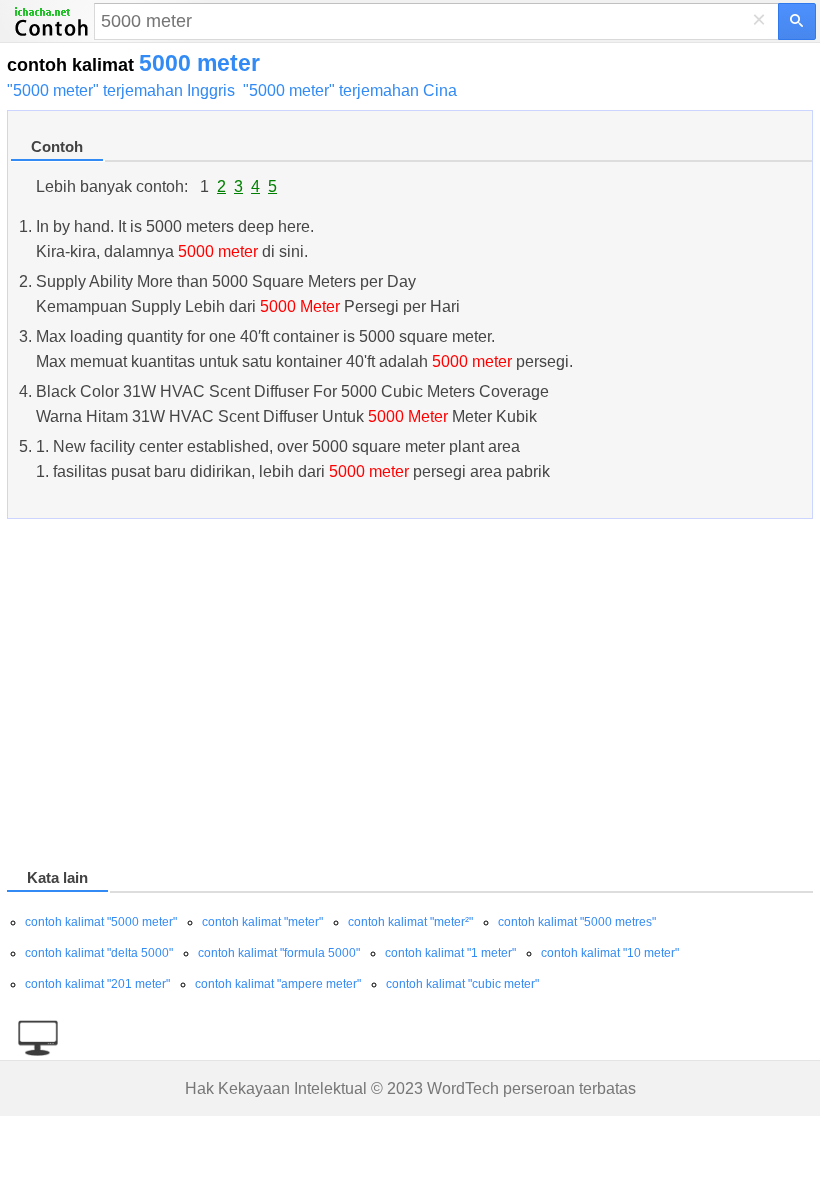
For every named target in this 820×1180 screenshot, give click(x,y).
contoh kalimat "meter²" (410, 922)
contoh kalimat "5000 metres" (577, 922)
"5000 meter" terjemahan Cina (350, 90)
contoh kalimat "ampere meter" (278, 984)
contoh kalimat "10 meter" (610, 953)
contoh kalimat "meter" (262, 922)
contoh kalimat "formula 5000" (279, 953)
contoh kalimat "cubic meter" (462, 984)
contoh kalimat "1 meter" (450, 953)
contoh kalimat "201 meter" (97, 984)
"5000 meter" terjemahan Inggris (121, 90)
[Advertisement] (410, 697)
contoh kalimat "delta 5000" (99, 953)
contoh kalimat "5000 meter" (101, 922)
